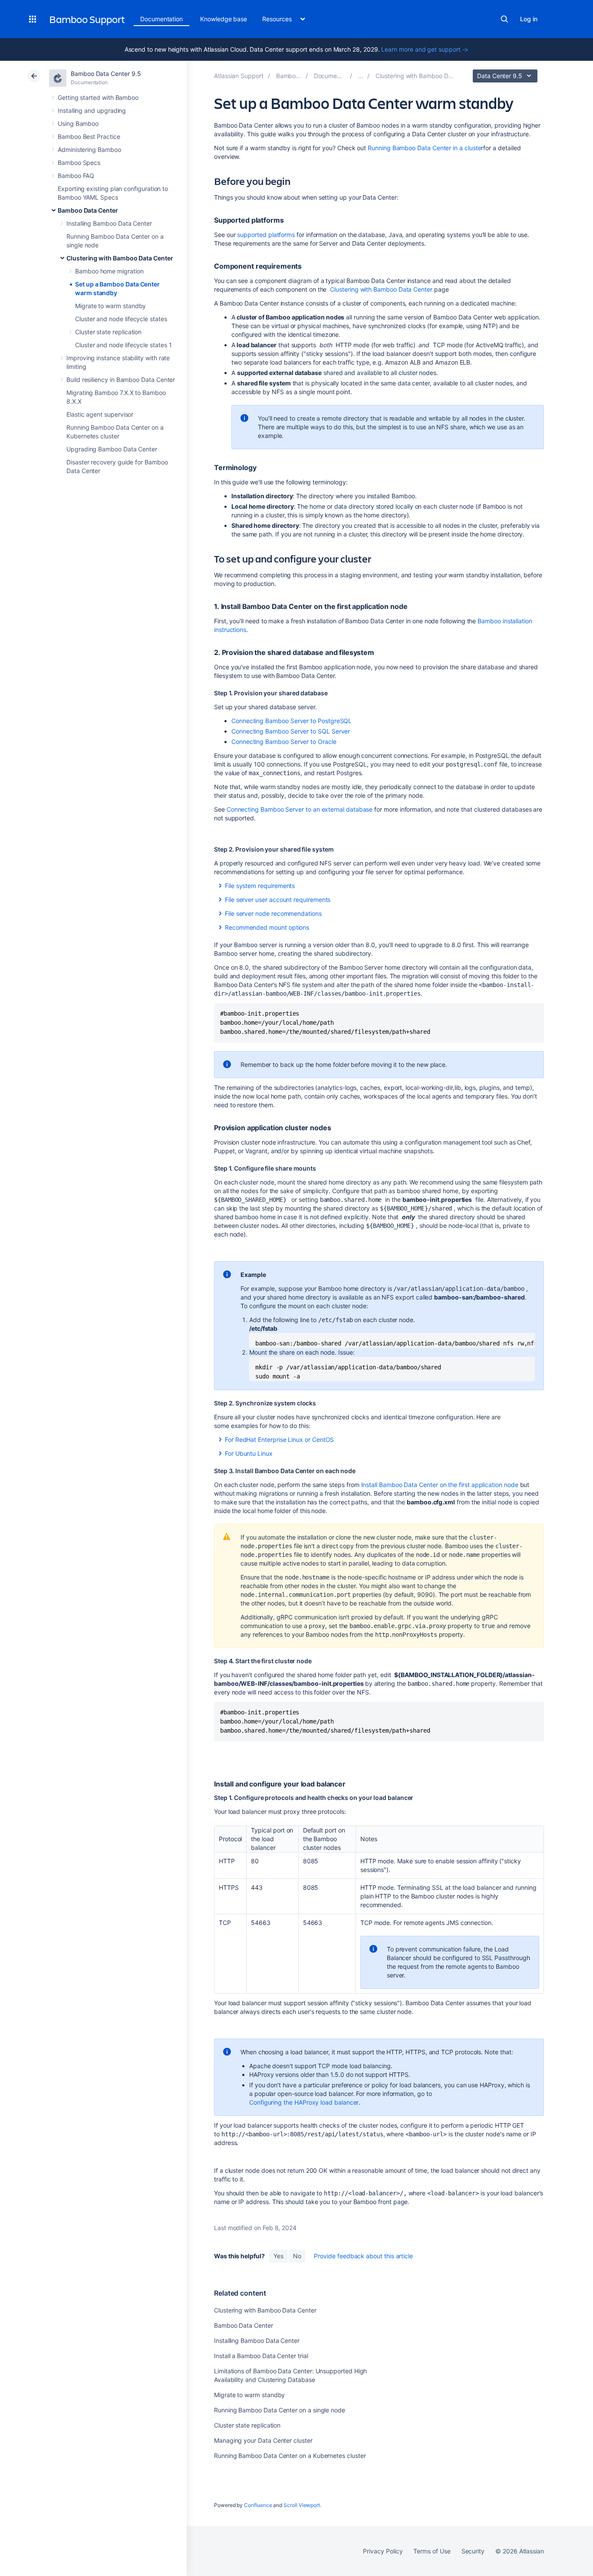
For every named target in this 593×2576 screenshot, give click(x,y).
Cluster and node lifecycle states (121, 319)
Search (504, 19)
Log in (529, 19)
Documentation (161, 19)
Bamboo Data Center (88, 210)
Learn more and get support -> (425, 49)
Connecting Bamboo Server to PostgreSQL (292, 721)
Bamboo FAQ (76, 176)
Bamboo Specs (79, 163)
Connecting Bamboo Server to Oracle (284, 742)
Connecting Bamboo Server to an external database (300, 809)
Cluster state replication (108, 332)
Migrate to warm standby (110, 306)
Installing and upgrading (92, 110)
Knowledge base (224, 19)
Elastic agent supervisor (100, 414)
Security (473, 2551)
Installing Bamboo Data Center (109, 223)
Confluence (258, 2505)
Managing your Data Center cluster (263, 2440)
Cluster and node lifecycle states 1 (124, 345)
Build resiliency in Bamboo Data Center (121, 380)
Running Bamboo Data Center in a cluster (425, 148)
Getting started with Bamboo (98, 97)
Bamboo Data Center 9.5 (106, 74)
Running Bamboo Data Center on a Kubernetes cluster (290, 2456)
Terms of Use (432, 2551)
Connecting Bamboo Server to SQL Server (291, 731)
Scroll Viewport (302, 2505)
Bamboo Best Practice (89, 137)
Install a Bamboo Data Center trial (261, 2356)
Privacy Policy (383, 2551)
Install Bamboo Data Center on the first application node (440, 1485)
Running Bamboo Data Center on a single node (280, 2410)
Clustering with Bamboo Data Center (120, 258)
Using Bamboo (78, 123)
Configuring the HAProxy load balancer (304, 2102)
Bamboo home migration (109, 271)
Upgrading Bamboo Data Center (112, 449)
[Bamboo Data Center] (361, 76)
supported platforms (266, 235)
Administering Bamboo (89, 150)
